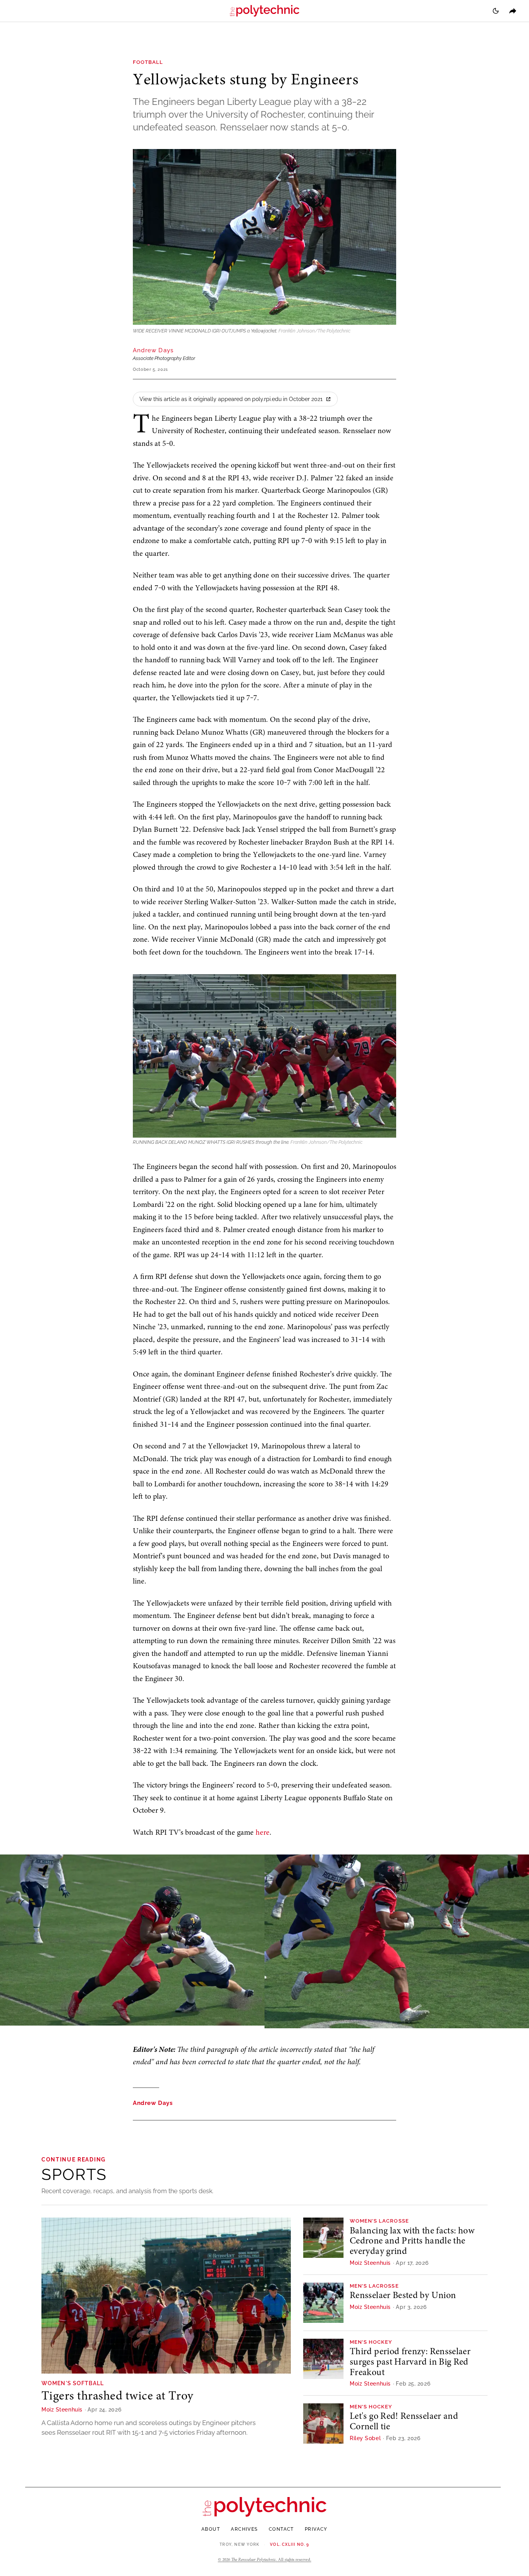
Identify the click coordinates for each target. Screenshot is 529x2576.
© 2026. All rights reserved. (265, 2560)
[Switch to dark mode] (496, 11)
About (211, 2529)
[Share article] (513, 11)
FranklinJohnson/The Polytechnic (314, 331)
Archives (244, 2529)
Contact (281, 2529)
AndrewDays (153, 350)
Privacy (316, 2529)
